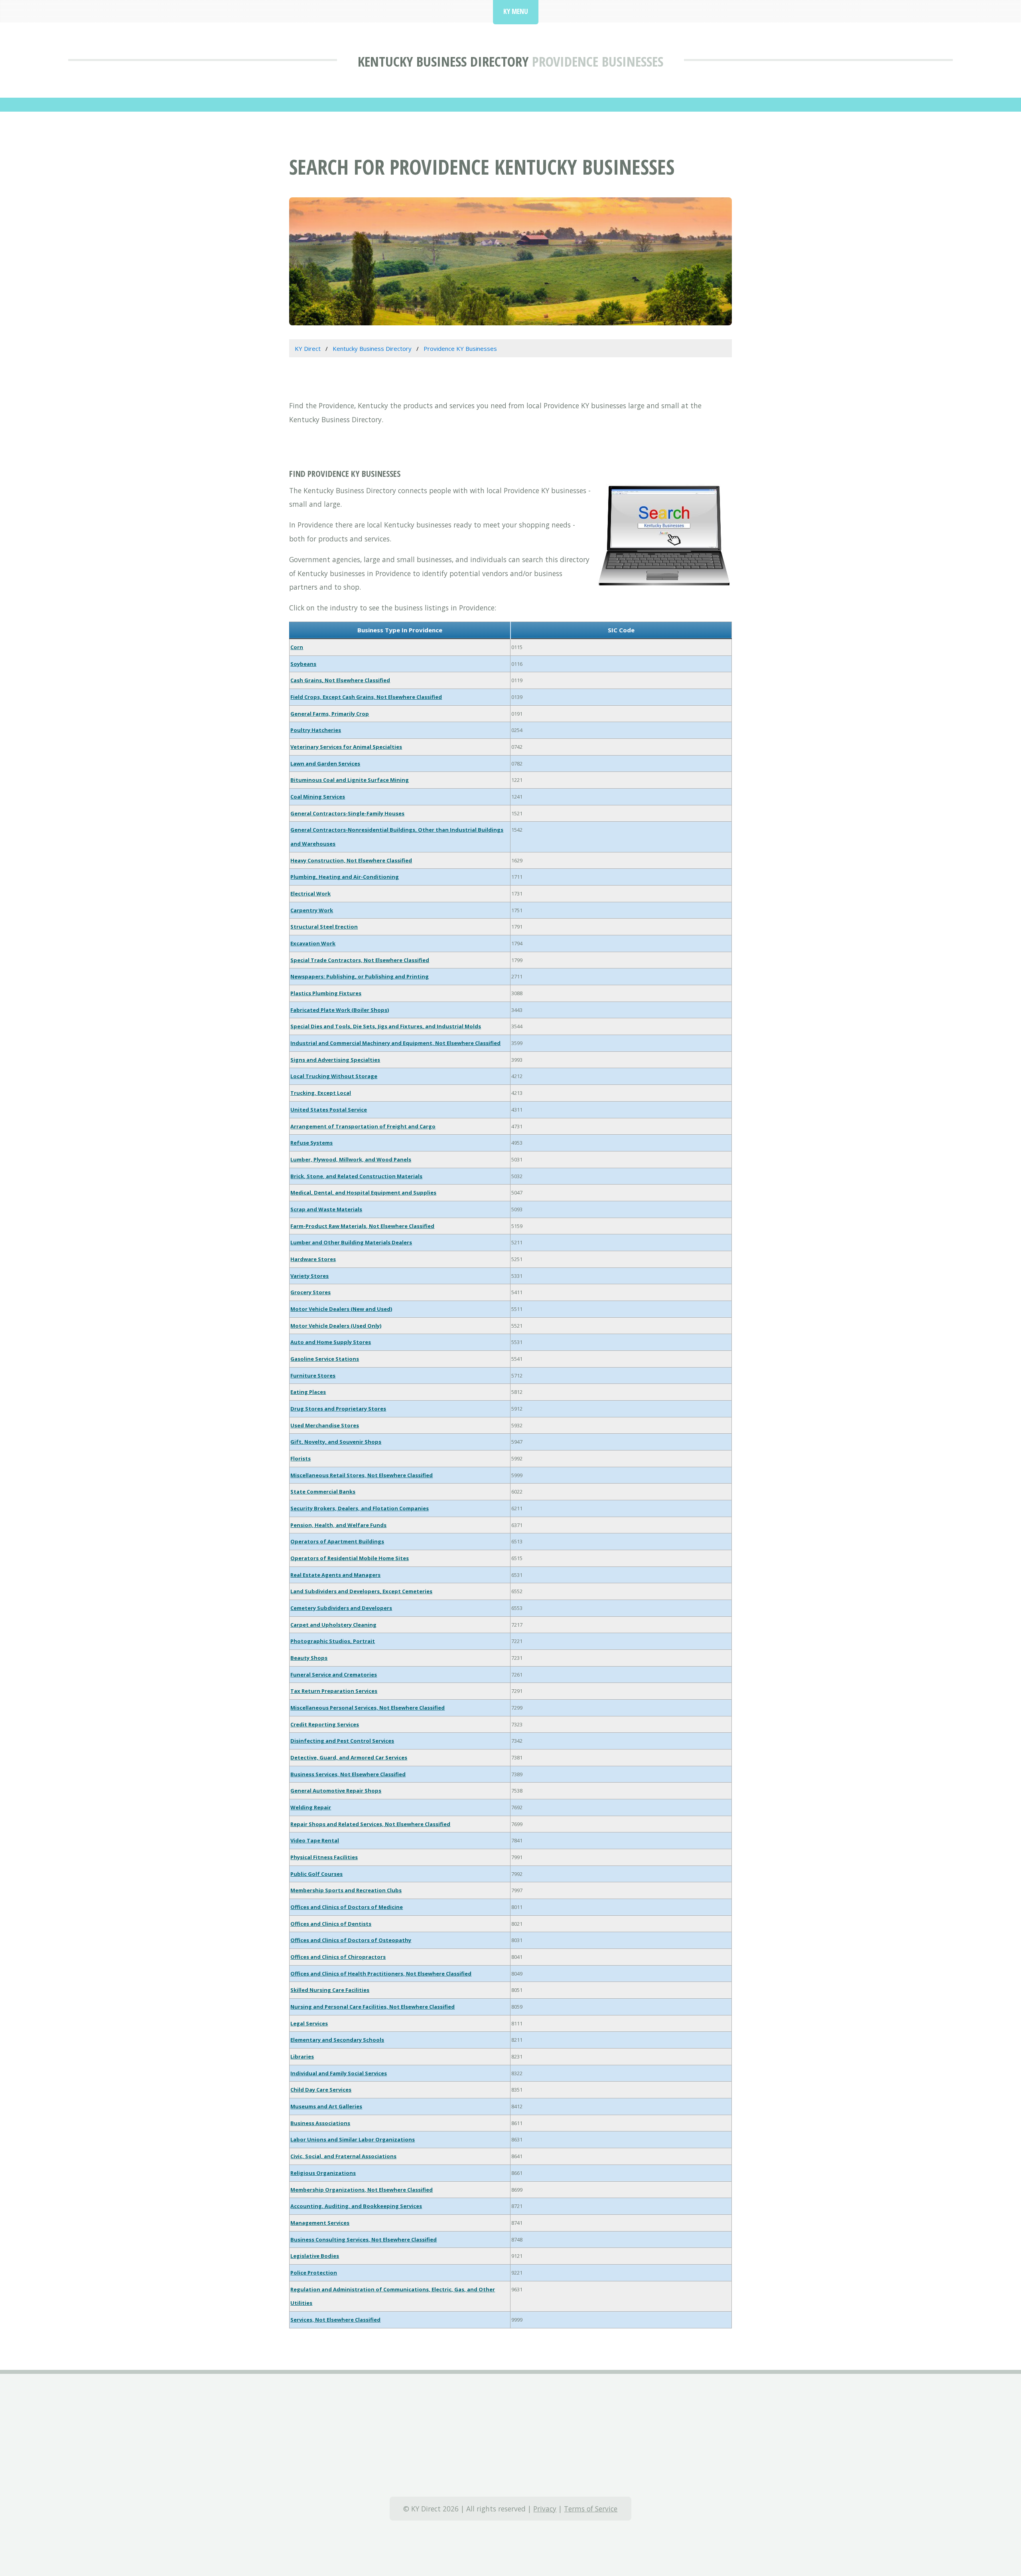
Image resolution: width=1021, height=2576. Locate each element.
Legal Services (309, 2023)
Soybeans (303, 664)
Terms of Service (591, 2509)
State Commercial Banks (323, 1492)
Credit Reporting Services (325, 1724)
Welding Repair (311, 1807)
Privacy (545, 2509)
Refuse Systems (311, 1143)
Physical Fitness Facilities (324, 1857)
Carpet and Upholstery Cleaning (333, 1625)
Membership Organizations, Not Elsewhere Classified (362, 2190)
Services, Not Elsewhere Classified (335, 2320)
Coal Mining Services (318, 797)
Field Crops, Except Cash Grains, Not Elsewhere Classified (366, 697)
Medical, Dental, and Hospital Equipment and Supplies (363, 1193)
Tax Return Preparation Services (334, 1691)
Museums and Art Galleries (326, 2106)
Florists (301, 1458)
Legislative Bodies (315, 2256)
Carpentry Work (312, 910)
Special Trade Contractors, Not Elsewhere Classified (360, 960)
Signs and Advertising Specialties (335, 1060)
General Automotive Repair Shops (336, 1791)
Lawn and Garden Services (325, 764)
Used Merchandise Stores (325, 1425)
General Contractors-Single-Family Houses (347, 813)
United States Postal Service (329, 1110)
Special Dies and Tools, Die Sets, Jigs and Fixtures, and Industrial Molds (386, 1026)
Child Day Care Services (321, 2090)
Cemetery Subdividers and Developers (341, 1608)
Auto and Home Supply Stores (331, 1342)
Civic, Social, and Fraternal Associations (343, 2156)
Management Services (320, 2223)
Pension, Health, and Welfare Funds (338, 1525)
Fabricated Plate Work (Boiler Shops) (340, 1010)
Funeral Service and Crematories (334, 1675)
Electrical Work (310, 893)
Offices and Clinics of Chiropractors (338, 1957)
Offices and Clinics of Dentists (331, 1924)
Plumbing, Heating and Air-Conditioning (345, 877)
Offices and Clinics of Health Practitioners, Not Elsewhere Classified (381, 1974)
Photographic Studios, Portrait (333, 1641)
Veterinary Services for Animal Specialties (346, 747)
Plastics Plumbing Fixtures (326, 993)
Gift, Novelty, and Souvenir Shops (336, 1442)
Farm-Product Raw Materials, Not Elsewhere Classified (362, 1226)
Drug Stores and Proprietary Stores (338, 1409)
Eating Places (308, 1392)
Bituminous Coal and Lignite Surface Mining (350, 780)
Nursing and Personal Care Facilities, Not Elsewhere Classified (373, 2007)
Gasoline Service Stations (325, 1359)
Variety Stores (309, 1276)
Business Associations (320, 2123)
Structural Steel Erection (324, 927)
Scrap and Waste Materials (326, 1209)
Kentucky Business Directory (443, 61)
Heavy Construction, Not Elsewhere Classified (351, 860)
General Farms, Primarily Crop (330, 714)
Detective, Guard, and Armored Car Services (349, 1757)
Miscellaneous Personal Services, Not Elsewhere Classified (368, 1708)
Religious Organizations (323, 2173)
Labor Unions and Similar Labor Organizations (353, 2139)
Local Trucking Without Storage (334, 1076)
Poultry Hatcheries (316, 730)
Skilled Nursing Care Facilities (330, 1990)
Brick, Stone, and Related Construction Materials (356, 1176)
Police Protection (314, 2273)
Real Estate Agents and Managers (335, 1575)
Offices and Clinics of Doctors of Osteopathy (351, 1940)
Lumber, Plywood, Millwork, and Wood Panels (351, 1159)
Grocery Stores (310, 1292)
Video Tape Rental (315, 1840)
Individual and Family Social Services (339, 2073)
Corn (297, 647)
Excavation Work (313, 943)
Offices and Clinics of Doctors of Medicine (347, 1907)
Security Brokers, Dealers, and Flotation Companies (360, 1508)
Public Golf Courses (316, 1874)
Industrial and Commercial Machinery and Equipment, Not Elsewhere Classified (395, 1043)
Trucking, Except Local (321, 1093)
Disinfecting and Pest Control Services (342, 1741)
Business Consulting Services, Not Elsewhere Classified (364, 2239)
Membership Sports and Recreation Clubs (346, 1890)
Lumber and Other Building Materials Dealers (351, 1242)
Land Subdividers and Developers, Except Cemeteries (361, 1591)
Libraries (302, 2056)
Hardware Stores (313, 1259)
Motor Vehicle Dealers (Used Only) (336, 1326)
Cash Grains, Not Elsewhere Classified (340, 680)
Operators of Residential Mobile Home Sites (350, 1558)
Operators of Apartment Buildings (337, 1541)
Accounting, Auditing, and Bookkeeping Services (356, 2206)
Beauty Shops (309, 1658)
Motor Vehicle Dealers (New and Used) (341, 1309)
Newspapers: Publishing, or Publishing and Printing (360, 976)
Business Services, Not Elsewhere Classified (348, 1774)
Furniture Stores (313, 1376)
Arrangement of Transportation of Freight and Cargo (363, 1126)
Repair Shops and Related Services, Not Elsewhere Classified (370, 1824)
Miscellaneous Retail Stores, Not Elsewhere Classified (362, 1475)
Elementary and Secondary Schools (337, 2040)
